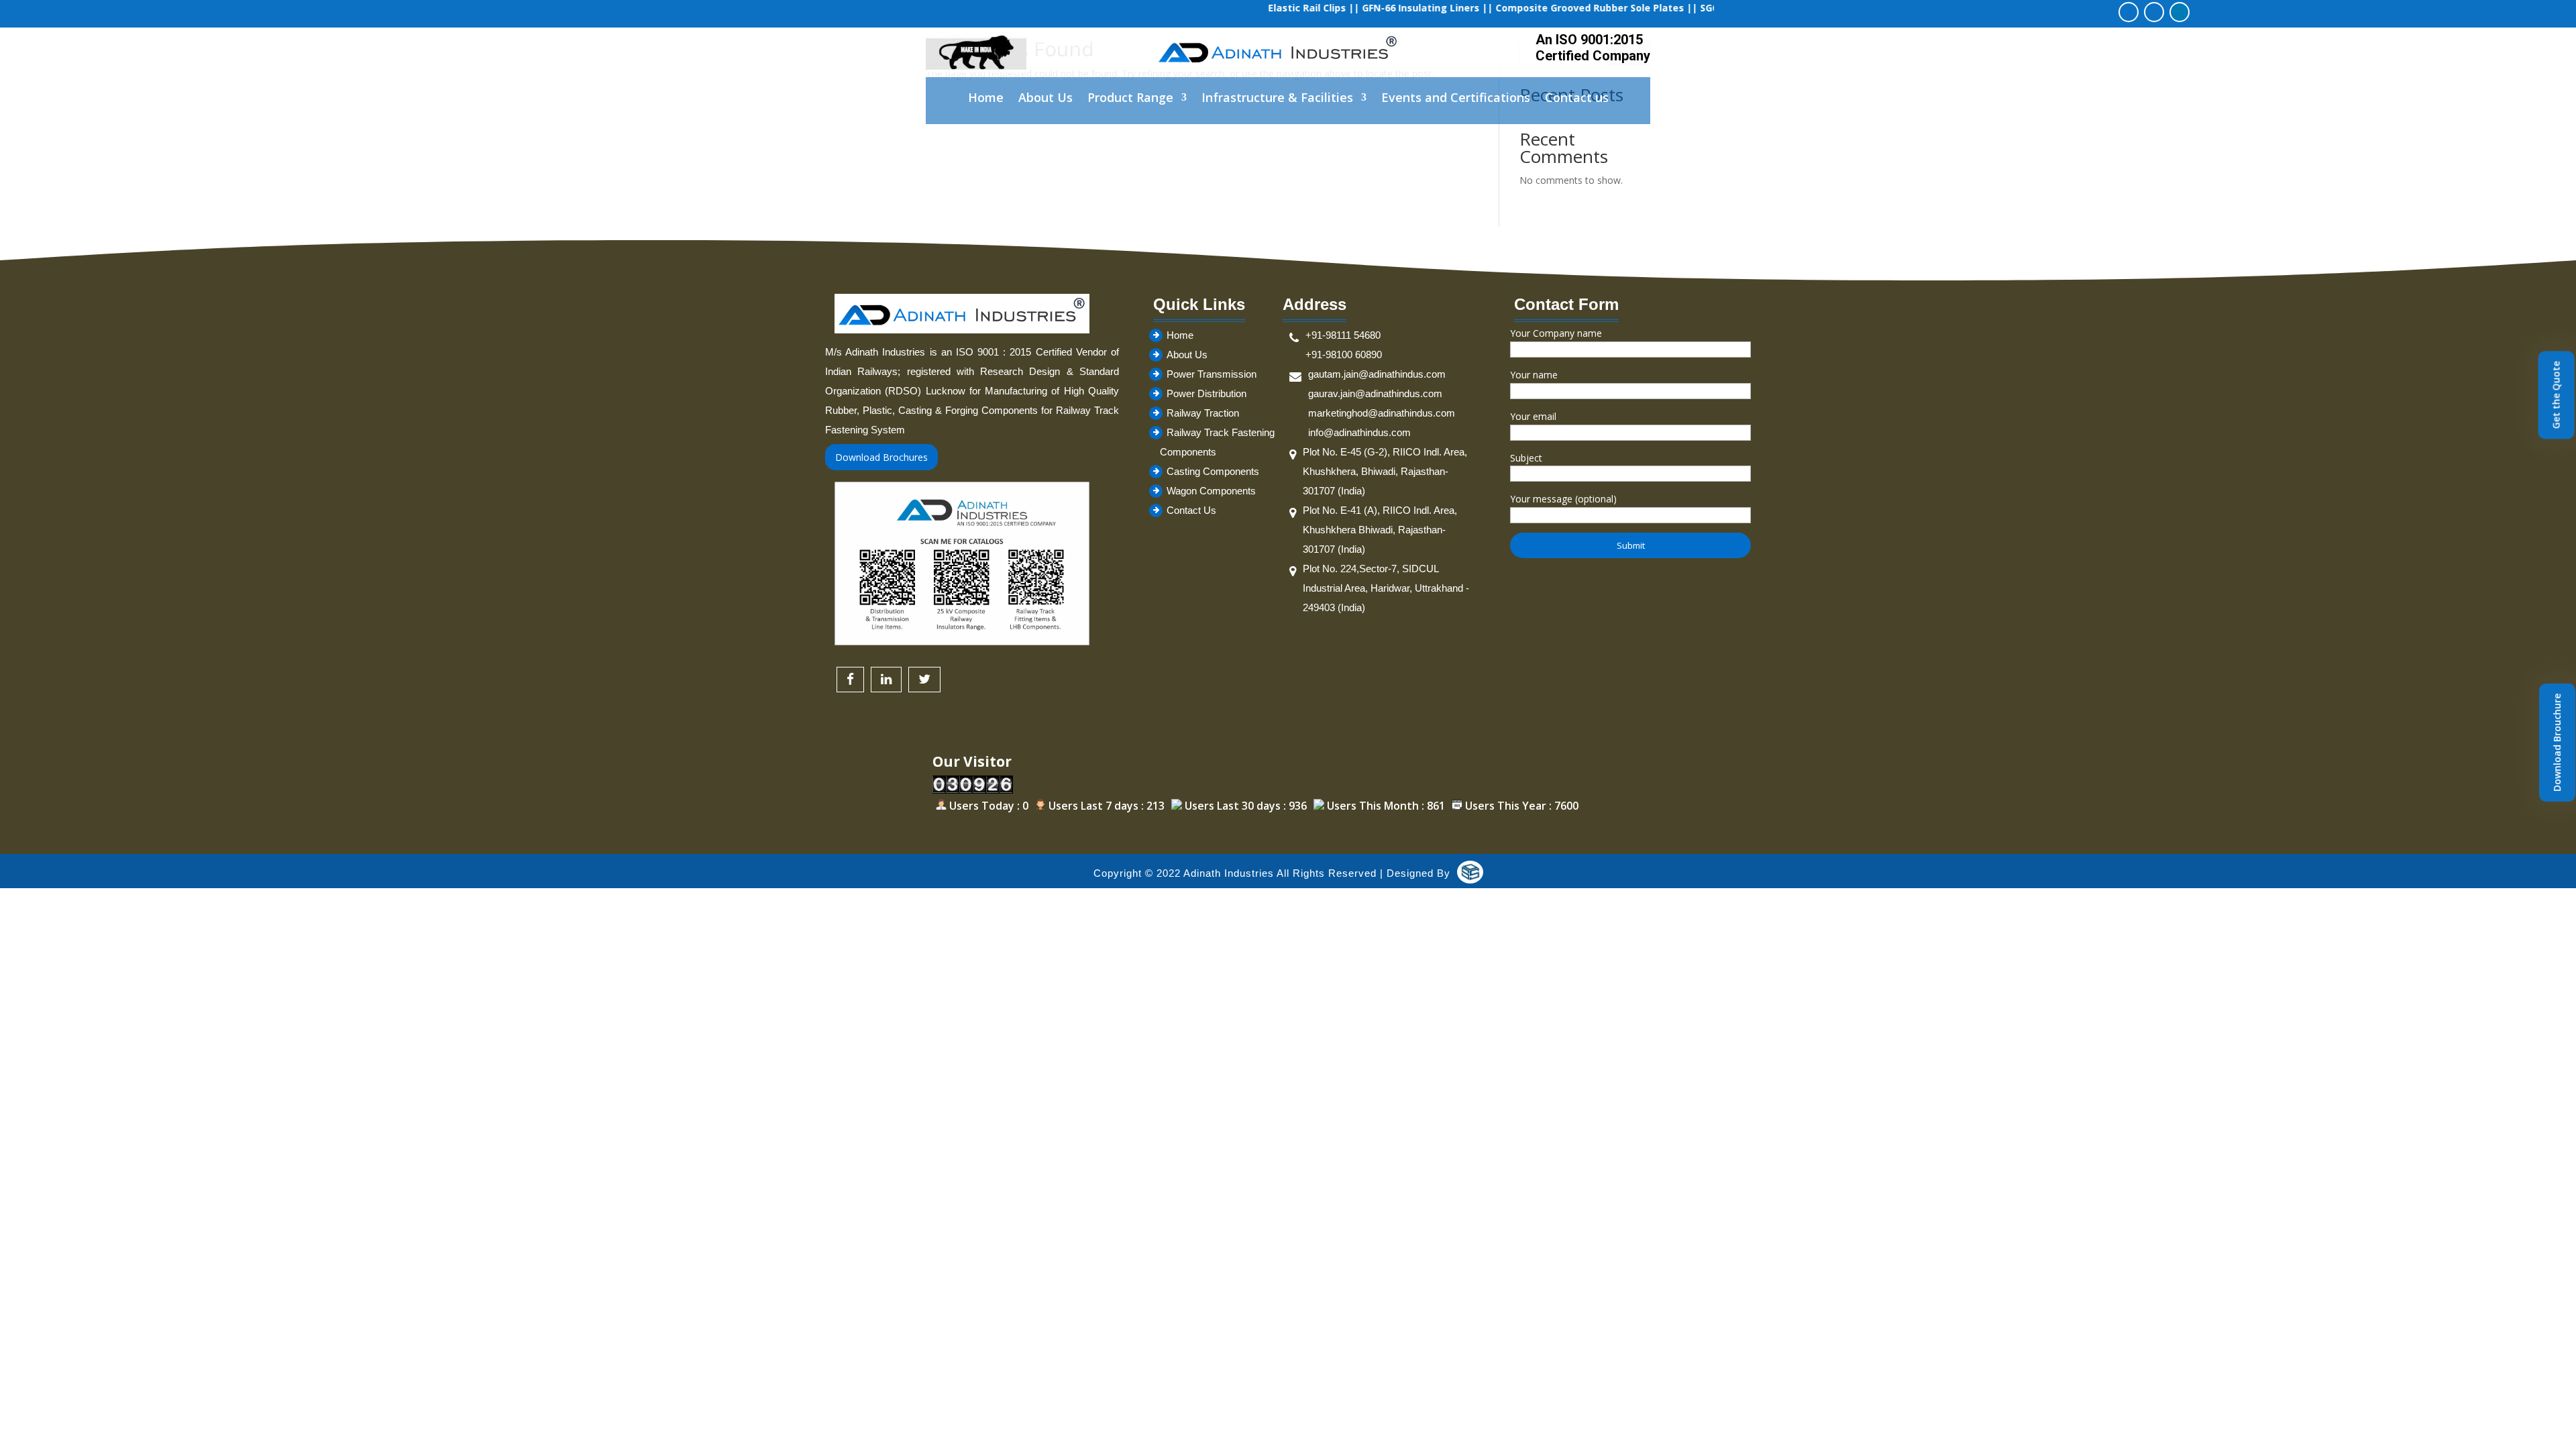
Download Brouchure (2557, 743)
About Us (1045, 99)
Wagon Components (1211, 491)
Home (986, 99)
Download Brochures (881, 457)
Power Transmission (1212, 374)
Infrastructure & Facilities (1277, 99)
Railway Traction (1203, 413)
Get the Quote (2556, 395)
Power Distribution (1206, 393)
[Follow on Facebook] (2129, 12)
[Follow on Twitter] (2154, 12)
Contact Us (1191, 510)
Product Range (1130, 99)
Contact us (1577, 99)
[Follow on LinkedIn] (2180, 12)
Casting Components (1213, 471)
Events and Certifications (1456, 99)
